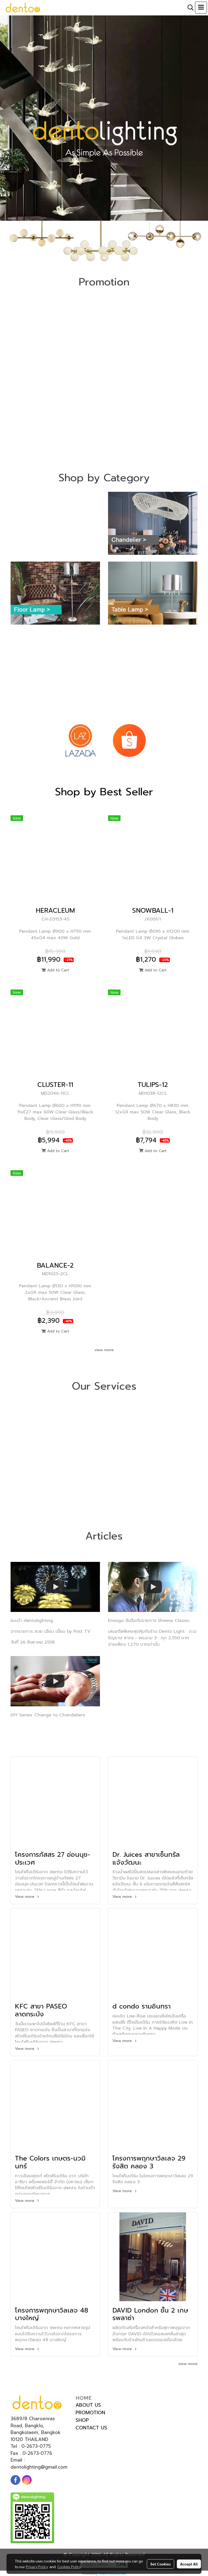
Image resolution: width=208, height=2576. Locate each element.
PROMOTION (90, 2413)
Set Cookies (160, 2564)
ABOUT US (88, 2405)
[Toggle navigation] (201, 8)
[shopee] (129, 740)
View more (25, 1897)
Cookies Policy (69, 2567)
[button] (189, 8)
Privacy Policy (37, 2567)
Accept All (189, 2564)
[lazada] (80, 740)
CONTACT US (91, 2428)
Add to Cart (57, 970)
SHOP (82, 2420)
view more (104, 1350)
